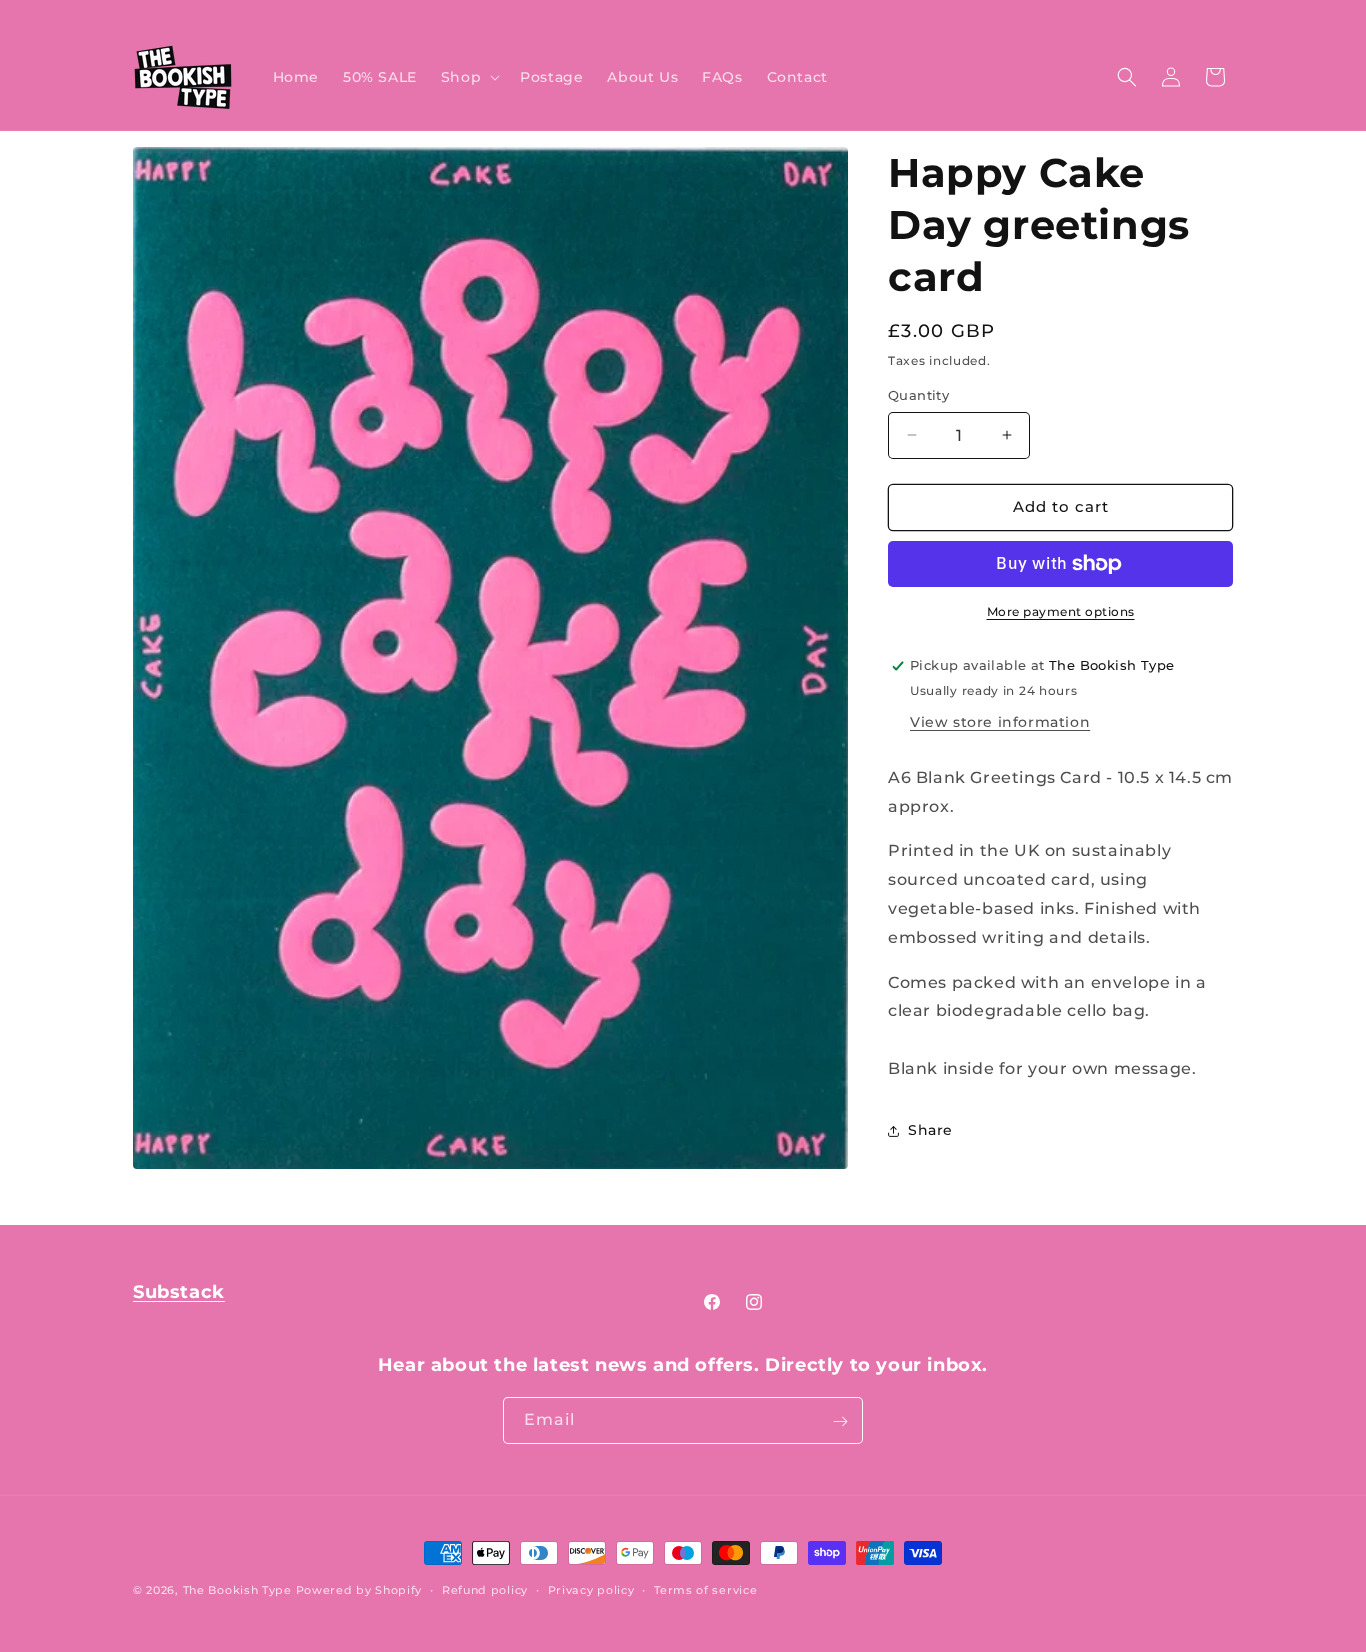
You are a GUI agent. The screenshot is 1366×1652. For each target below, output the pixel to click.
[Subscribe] (840, 1421)
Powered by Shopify (359, 1590)
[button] (468, 77)
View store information (1000, 722)
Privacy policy (591, 1589)
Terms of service (705, 1589)
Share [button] (930, 1130)
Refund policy (485, 1589)
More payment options (1061, 611)
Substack (179, 1292)
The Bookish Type (237, 1590)
